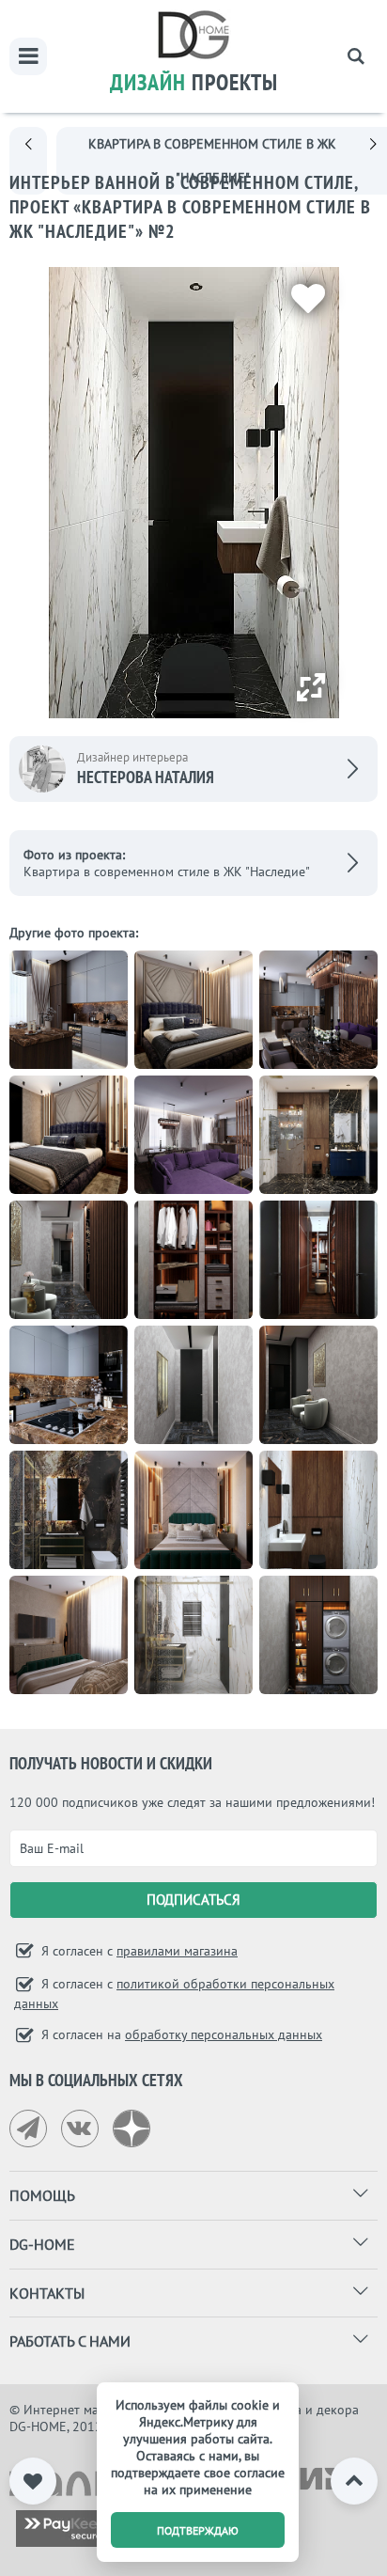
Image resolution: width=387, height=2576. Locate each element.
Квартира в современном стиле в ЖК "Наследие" (167, 872)
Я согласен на (180, 2034)
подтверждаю (198, 2530)
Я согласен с (138, 1951)
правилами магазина (177, 1951)
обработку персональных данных (224, 2034)
